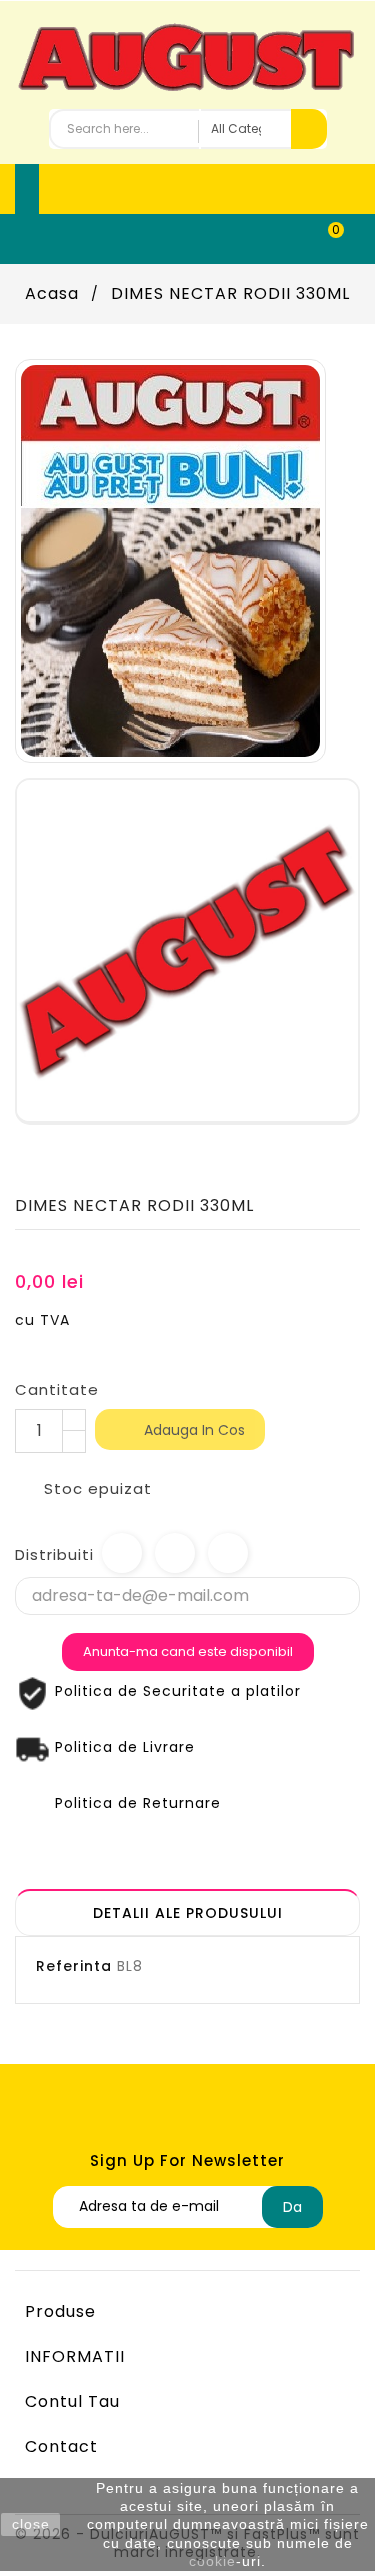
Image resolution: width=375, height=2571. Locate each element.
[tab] (187, 1912)
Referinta (74, 1966)
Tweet (175, 1553)
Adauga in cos (181, 1431)
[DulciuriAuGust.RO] (170, 560)
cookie (212, 2561)
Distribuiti (122, 1553)
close (31, 2524)
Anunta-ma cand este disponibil (188, 1651)
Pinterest (228, 1553)
